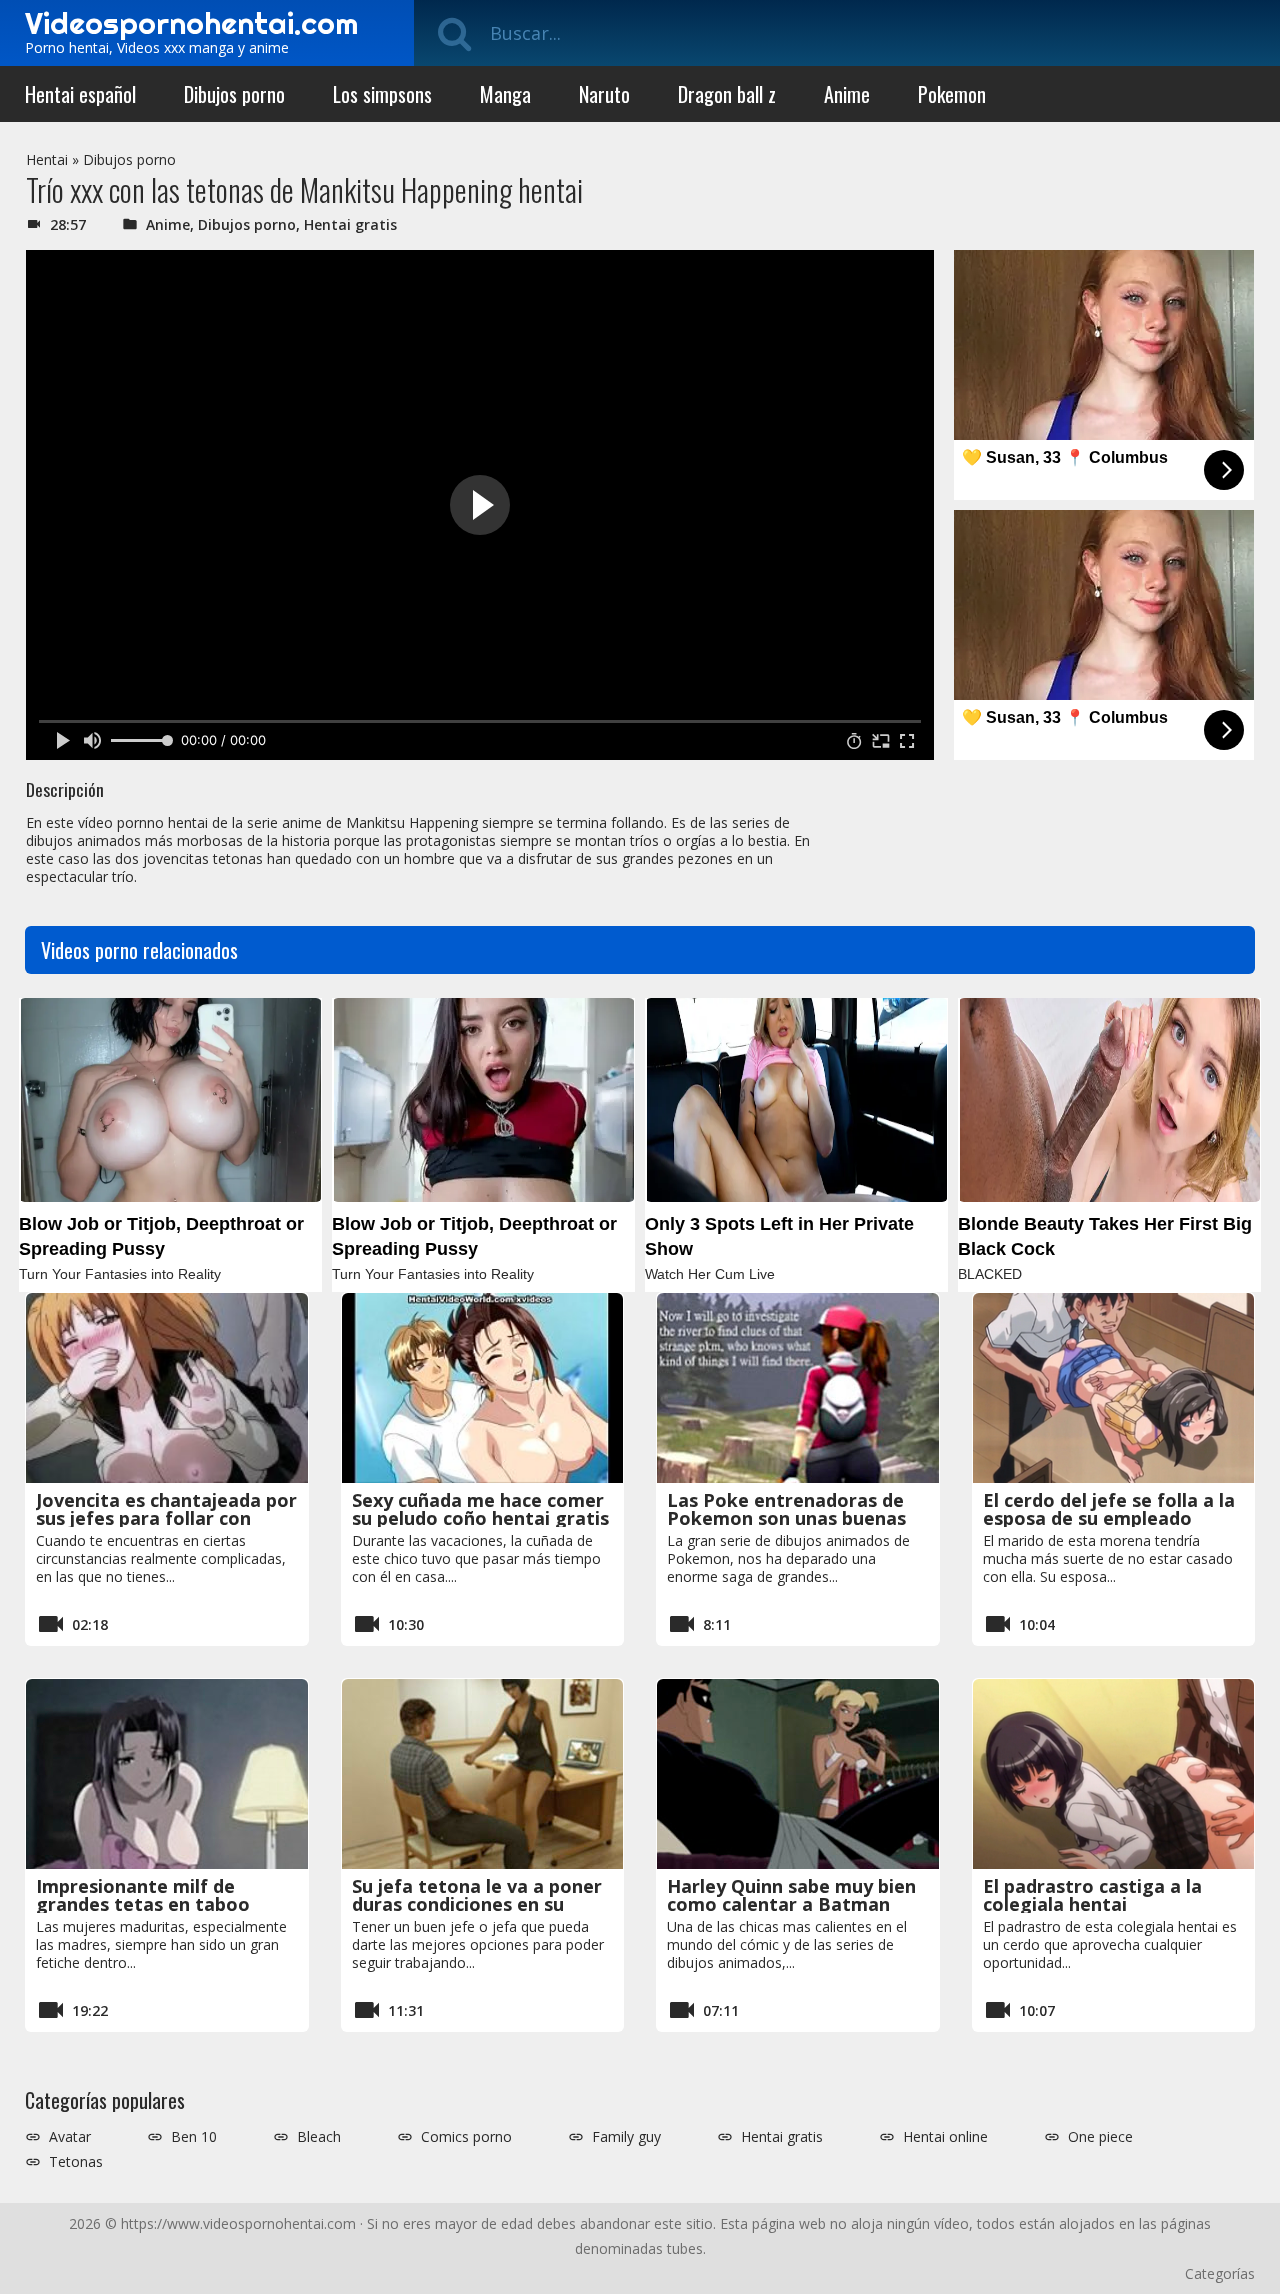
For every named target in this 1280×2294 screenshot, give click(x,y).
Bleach (319, 2137)
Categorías (1220, 2273)
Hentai (47, 159)
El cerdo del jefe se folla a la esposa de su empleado (1109, 1509)
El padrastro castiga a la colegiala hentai (1092, 1895)
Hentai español (80, 94)
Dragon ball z (727, 94)
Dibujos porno (234, 94)
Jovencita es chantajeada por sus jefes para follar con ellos (166, 1518)
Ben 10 (194, 2137)
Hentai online (945, 2137)
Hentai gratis (350, 224)
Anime (847, 94)
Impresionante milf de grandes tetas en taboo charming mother (143, 1904)
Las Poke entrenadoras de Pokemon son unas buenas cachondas (786, 1518)
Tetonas (76, 2162)
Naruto (604, 94)
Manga (505, 94)
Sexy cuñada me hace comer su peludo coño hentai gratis (480, 1509)
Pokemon (952, 94)
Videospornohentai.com (191, 23)
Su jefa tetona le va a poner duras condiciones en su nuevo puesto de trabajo (477, 1904)
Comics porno (466, 2137)
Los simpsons (382, 94)
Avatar (70, 2137)
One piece (1100, 2137)
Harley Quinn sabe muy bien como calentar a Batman (791, 1895)
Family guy (626, 2137)
